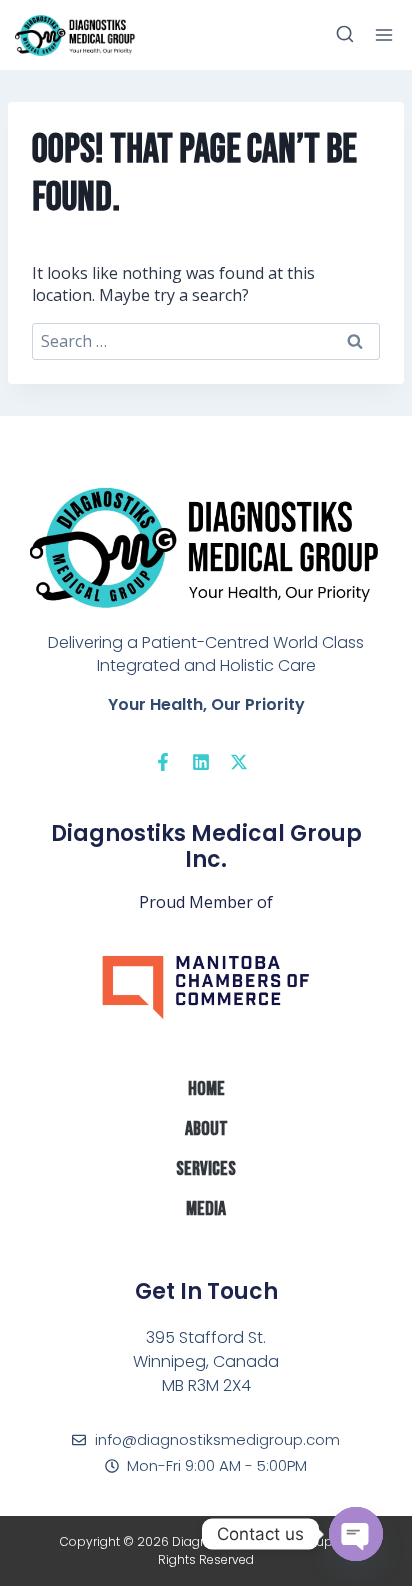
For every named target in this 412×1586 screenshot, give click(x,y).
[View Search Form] (345, 35)
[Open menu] (383, 34)
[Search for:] (206, 341)
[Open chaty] (356, 1534)
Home (206, 1089)
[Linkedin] (201, 762)
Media (206, 1209)
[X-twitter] (239, 762)
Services (206, 1169)
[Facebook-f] (163, 762)
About (206, 1129)
